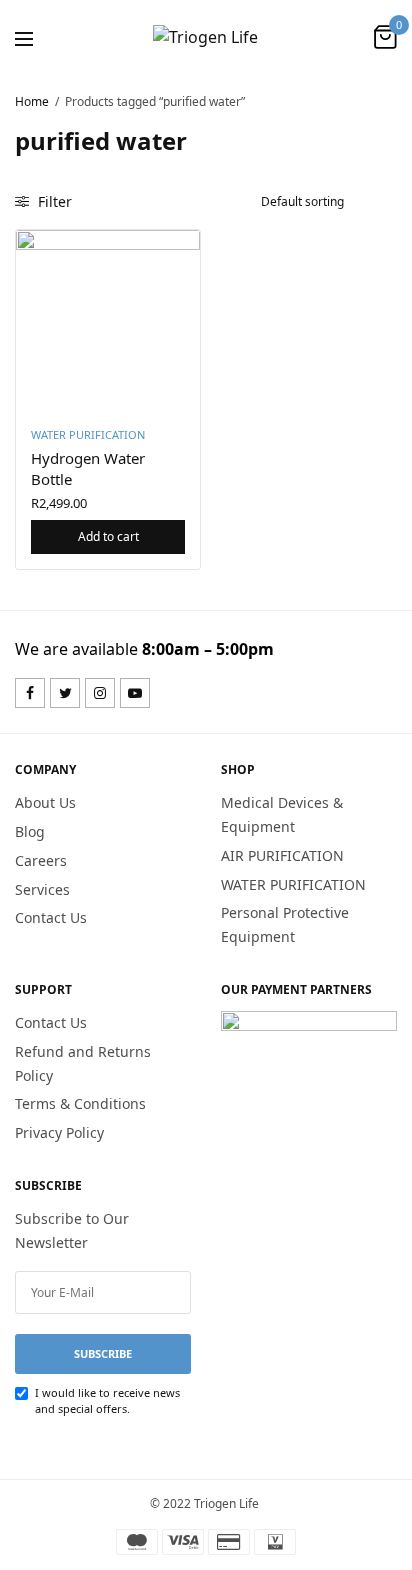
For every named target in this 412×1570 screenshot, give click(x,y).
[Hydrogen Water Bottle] (108, 322)
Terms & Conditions (80, 1104)
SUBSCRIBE (103, 1353)
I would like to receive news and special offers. (107, 1401)
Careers (41, 860)
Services (42, 889)
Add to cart (108, 536)
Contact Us (51, 918)
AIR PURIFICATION (282, 855)
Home (32, 101)
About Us (45, 802)
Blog (30, 831)
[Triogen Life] (205, 37)
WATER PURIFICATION (88, 434)
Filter (53, 201)
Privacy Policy (59, 1132)
